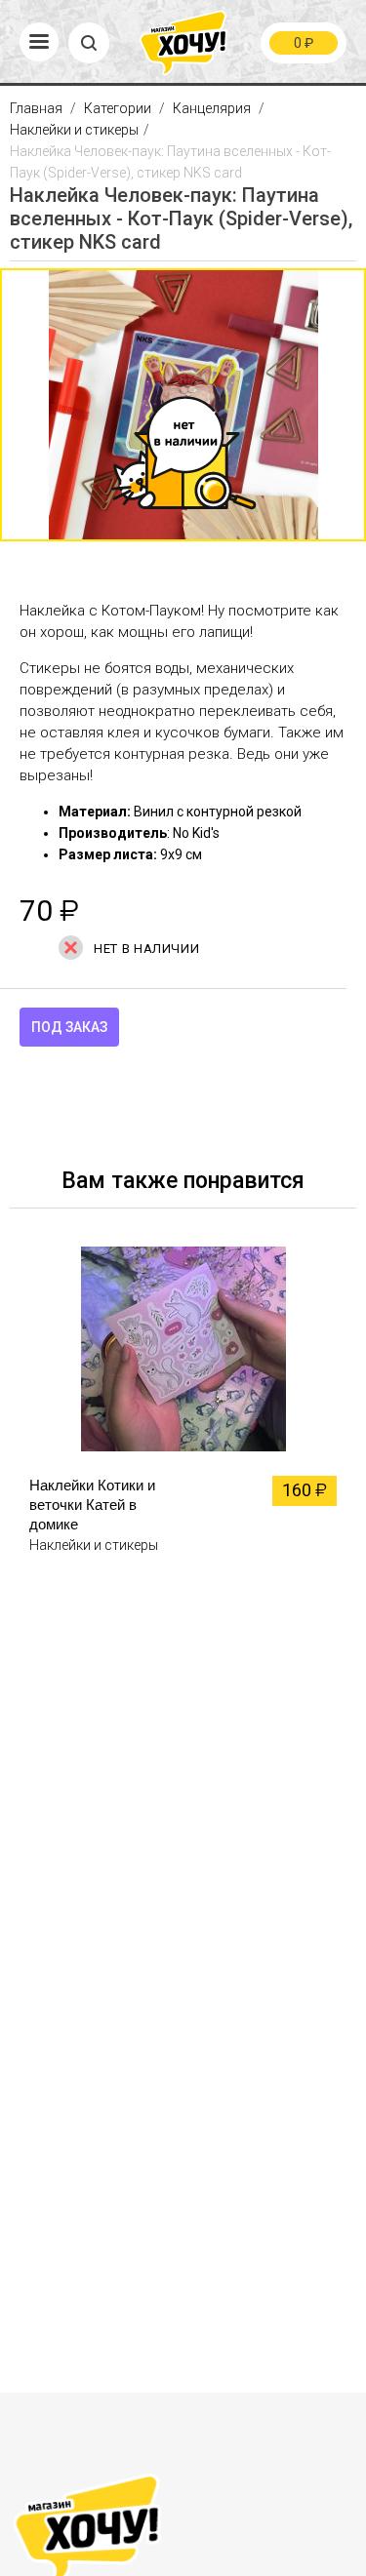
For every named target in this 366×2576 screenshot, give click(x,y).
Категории (118, 108)
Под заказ (69, 1027)
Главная (38, 108)
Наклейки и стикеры (74, 130)
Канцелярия (212, 108)
